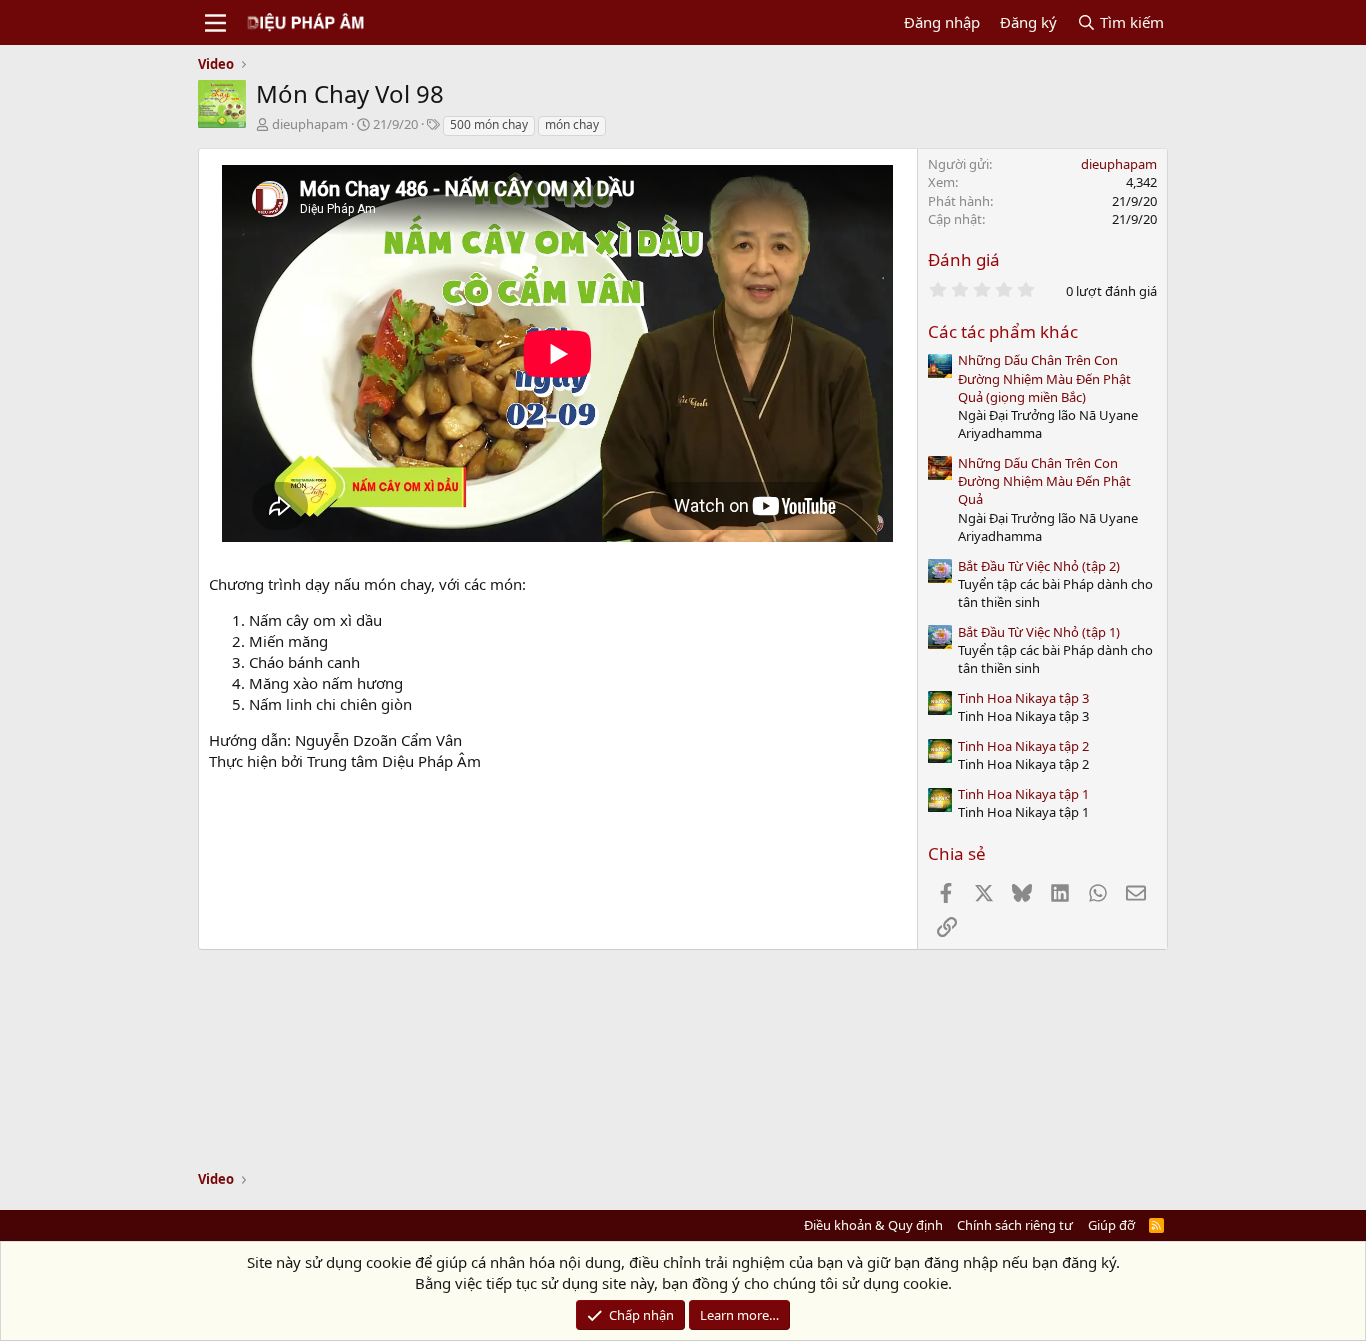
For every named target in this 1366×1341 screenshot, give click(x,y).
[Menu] (215, 23)
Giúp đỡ (1111, 1225)
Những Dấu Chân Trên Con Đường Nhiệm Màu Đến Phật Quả (1044, 481)
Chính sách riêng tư (1015, 1225)
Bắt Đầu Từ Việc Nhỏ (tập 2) (1039, 566)
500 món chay (489, 124)
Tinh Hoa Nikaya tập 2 (1023, 746)
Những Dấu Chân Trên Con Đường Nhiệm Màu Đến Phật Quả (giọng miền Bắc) (1044, 378)
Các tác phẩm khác (1003, 331)
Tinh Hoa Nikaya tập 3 (1023, 698)
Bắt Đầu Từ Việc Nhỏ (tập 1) (1039, 632)
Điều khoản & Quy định (873, 1225)
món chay (572, 124)
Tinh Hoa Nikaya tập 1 (1023, 794)
